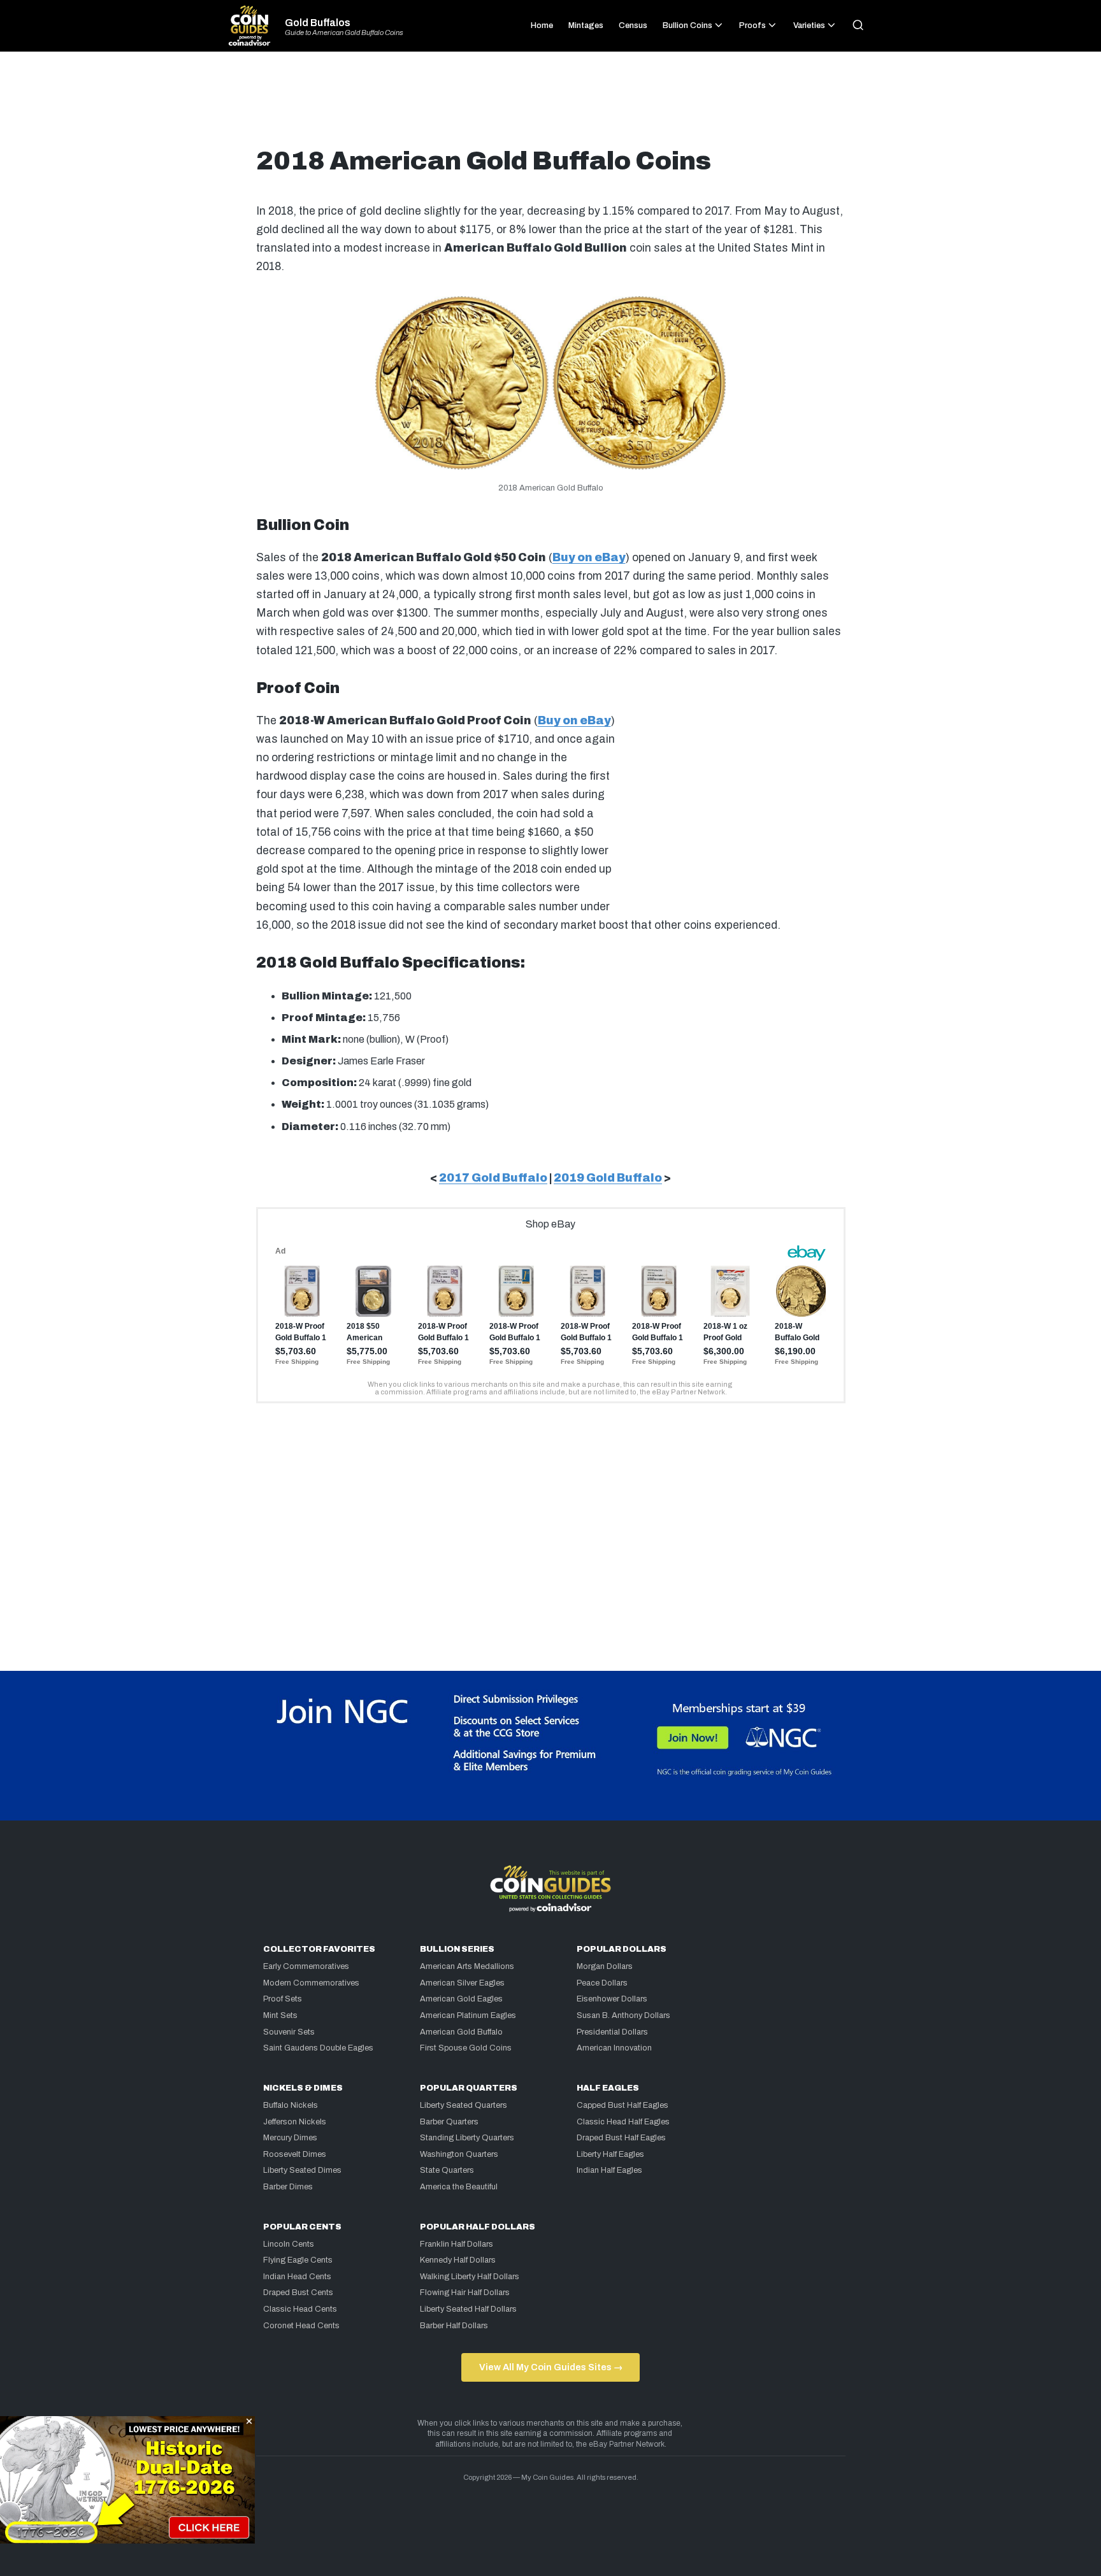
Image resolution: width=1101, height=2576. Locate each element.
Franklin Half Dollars (457, 2244)
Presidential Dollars (612, 2032)
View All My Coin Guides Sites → (551, 2367)
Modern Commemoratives (311, 1983)
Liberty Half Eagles (610, 2154)
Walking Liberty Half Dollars (470, 2277)
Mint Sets (280, 2015)
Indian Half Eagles (609, 2170)
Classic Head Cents (300, 2309)
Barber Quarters (449, 2122)
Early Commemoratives (306, 1966)
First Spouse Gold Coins (466, 2048)
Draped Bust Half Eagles (621, 2138)
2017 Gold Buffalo (493, 1178)
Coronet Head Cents (301, 2326)
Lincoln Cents (289, 2244)
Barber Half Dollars (454, 2326)
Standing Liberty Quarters (467, 2138)
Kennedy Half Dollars (458, 2260)
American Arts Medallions (467, 1966)
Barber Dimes (288, 2187)
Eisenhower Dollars (612, 1999)
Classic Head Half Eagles (623, 2122)
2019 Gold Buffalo (608, 1178)
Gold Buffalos (318, 23)
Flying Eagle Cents (298, 2260)
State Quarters (447, 2170)
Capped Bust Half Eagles (622, 2105)
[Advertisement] (550, 104)
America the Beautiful (459, 2187)
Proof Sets (283, 1999)
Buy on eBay (589, 558)
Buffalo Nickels (291, 2105)
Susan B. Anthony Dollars (623, 2015)
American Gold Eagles (461, 1999)
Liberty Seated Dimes (302, 2170)
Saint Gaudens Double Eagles (318, 2048)
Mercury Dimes (290, 2138)
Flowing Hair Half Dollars (465, 2293)
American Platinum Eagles (468, 2015)
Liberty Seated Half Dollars (468, 2309)
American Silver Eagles (462, 1983)
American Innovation (614, 2048)
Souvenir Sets (289, 2032)
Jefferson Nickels (295, 2122)
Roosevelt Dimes (295, 2154)
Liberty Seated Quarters (464, 2105)
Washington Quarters (459, 2154)
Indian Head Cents (297, 2277)
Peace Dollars (602, 1983)
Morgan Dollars (605, 1966)
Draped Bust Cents (298, 2293)
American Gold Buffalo (461, 2032)
